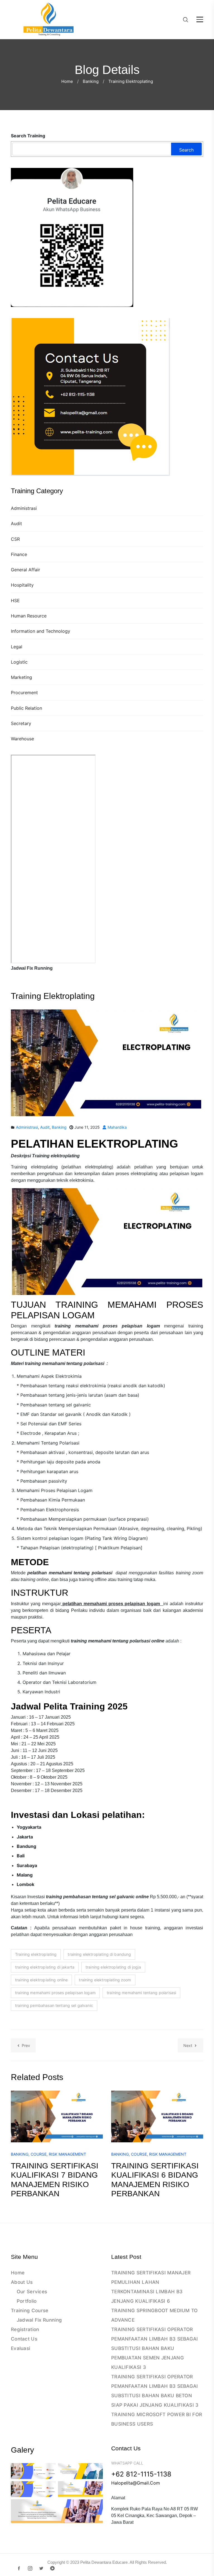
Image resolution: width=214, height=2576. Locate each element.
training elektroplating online (41, 1980)
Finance (19, 554)
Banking (91, 81)
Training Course (30, 2311)
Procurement (24, 693)
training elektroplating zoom (105, 1980)
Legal (17, 647)
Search (186, 150)
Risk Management (67, 2154)
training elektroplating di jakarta (45, 1967)
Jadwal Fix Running (39, 2320)
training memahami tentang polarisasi (141, 1993)
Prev (26, 2045)
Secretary (21, 723)
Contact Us (24, 2339)
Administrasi (24, 508)
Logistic (19, 662)
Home (67, 81)
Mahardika (117, 1127)
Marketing (21, 677)
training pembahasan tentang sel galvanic (54, 2005)
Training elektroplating (36, 1954)
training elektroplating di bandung (99, 1954)
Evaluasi (20, 2348)
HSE (15, 600)
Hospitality (22, 585)
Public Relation (26, 708)
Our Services (32, 2292)
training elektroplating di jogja (113, 1967)
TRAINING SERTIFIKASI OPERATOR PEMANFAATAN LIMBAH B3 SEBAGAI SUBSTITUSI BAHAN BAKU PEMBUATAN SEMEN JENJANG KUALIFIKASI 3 (155, 2348)
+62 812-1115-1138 (141, 2474)
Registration (25, 2329)
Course (39, 2154)
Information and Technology (41, 631)
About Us (22, 2282)
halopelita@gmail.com (136, 2483)
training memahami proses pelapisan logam (55, 1993)
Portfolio (27, 2301)
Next (188, 2045)
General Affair (25, 570)
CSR (15, 539)
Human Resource (29, 616)
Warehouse (22, 739)
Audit (16, 523)
